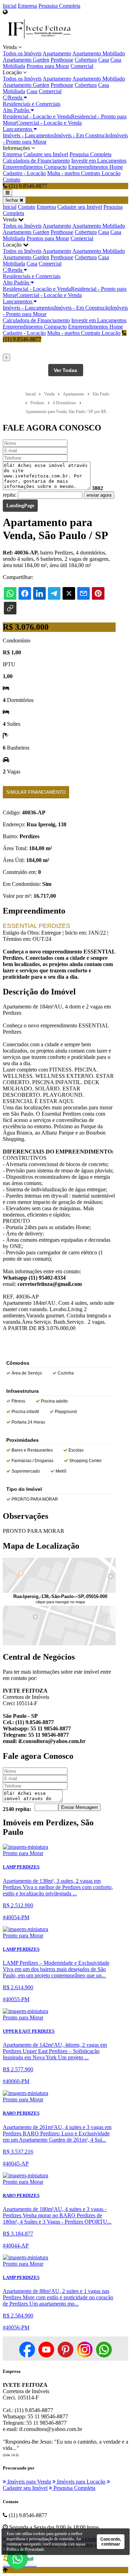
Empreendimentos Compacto (35, 167)
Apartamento (57, 53)
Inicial (10, 6)
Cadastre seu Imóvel (46, 154)
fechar (13, 200)
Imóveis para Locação (81, 2482)
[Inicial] (39, 41)
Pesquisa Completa (59, 6)
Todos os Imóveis (22, 53)
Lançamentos (18, 129)
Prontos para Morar (48, 66)
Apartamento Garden (26, 60)
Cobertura (86, 60)
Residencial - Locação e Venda (37, 116)
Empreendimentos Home (96, 167)
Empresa (27, 6)
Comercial (82, 66)
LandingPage (20, 506)
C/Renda (13, 98)
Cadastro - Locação (24, 173)
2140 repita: (17, 1809)
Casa (104, 60)
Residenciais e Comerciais (32, 104)
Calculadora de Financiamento (36, 161)
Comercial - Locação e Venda (49, 123)
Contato (12, 180)
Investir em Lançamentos (99, 161)
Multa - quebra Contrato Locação (84, 173)
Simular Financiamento (36, 792)
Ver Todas (65, 370)
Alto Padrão (17, 110)
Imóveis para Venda (28, 2482)
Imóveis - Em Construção (82, 135)
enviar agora (99, 495)
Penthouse (62, 60)
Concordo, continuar (111, 2542)
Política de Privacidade (25, 2549)
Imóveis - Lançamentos (28, 135)
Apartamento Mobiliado (99, 53)
